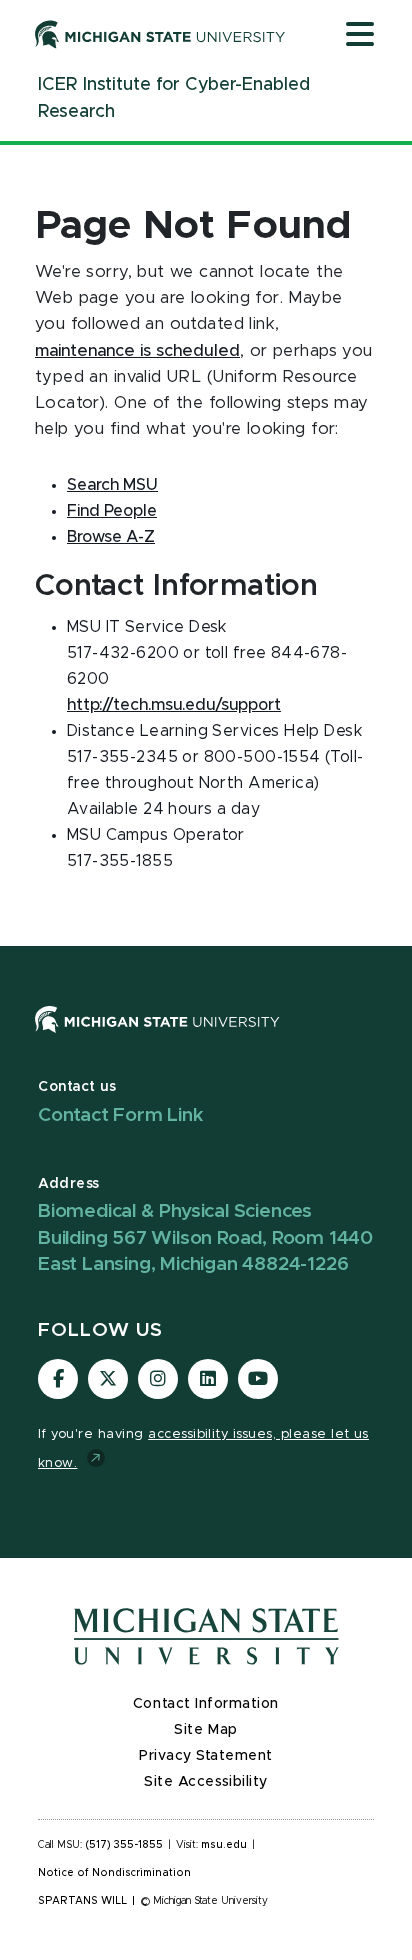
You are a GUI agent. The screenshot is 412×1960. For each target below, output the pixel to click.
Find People (112, 511)
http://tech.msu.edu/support (174, 705)
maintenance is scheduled (137, 351)
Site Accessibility (206, 1782)
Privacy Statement (206, 1756)
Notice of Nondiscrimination (114, 1873)
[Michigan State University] (160, 34)
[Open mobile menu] (360, 36)
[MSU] (157, 1039)
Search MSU (112, 485)
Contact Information (206, 1704)
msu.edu (224, 1845)
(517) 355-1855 (124, 1845)
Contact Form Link (121, 1115)
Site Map (205, 1730)
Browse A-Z (111, 537)
